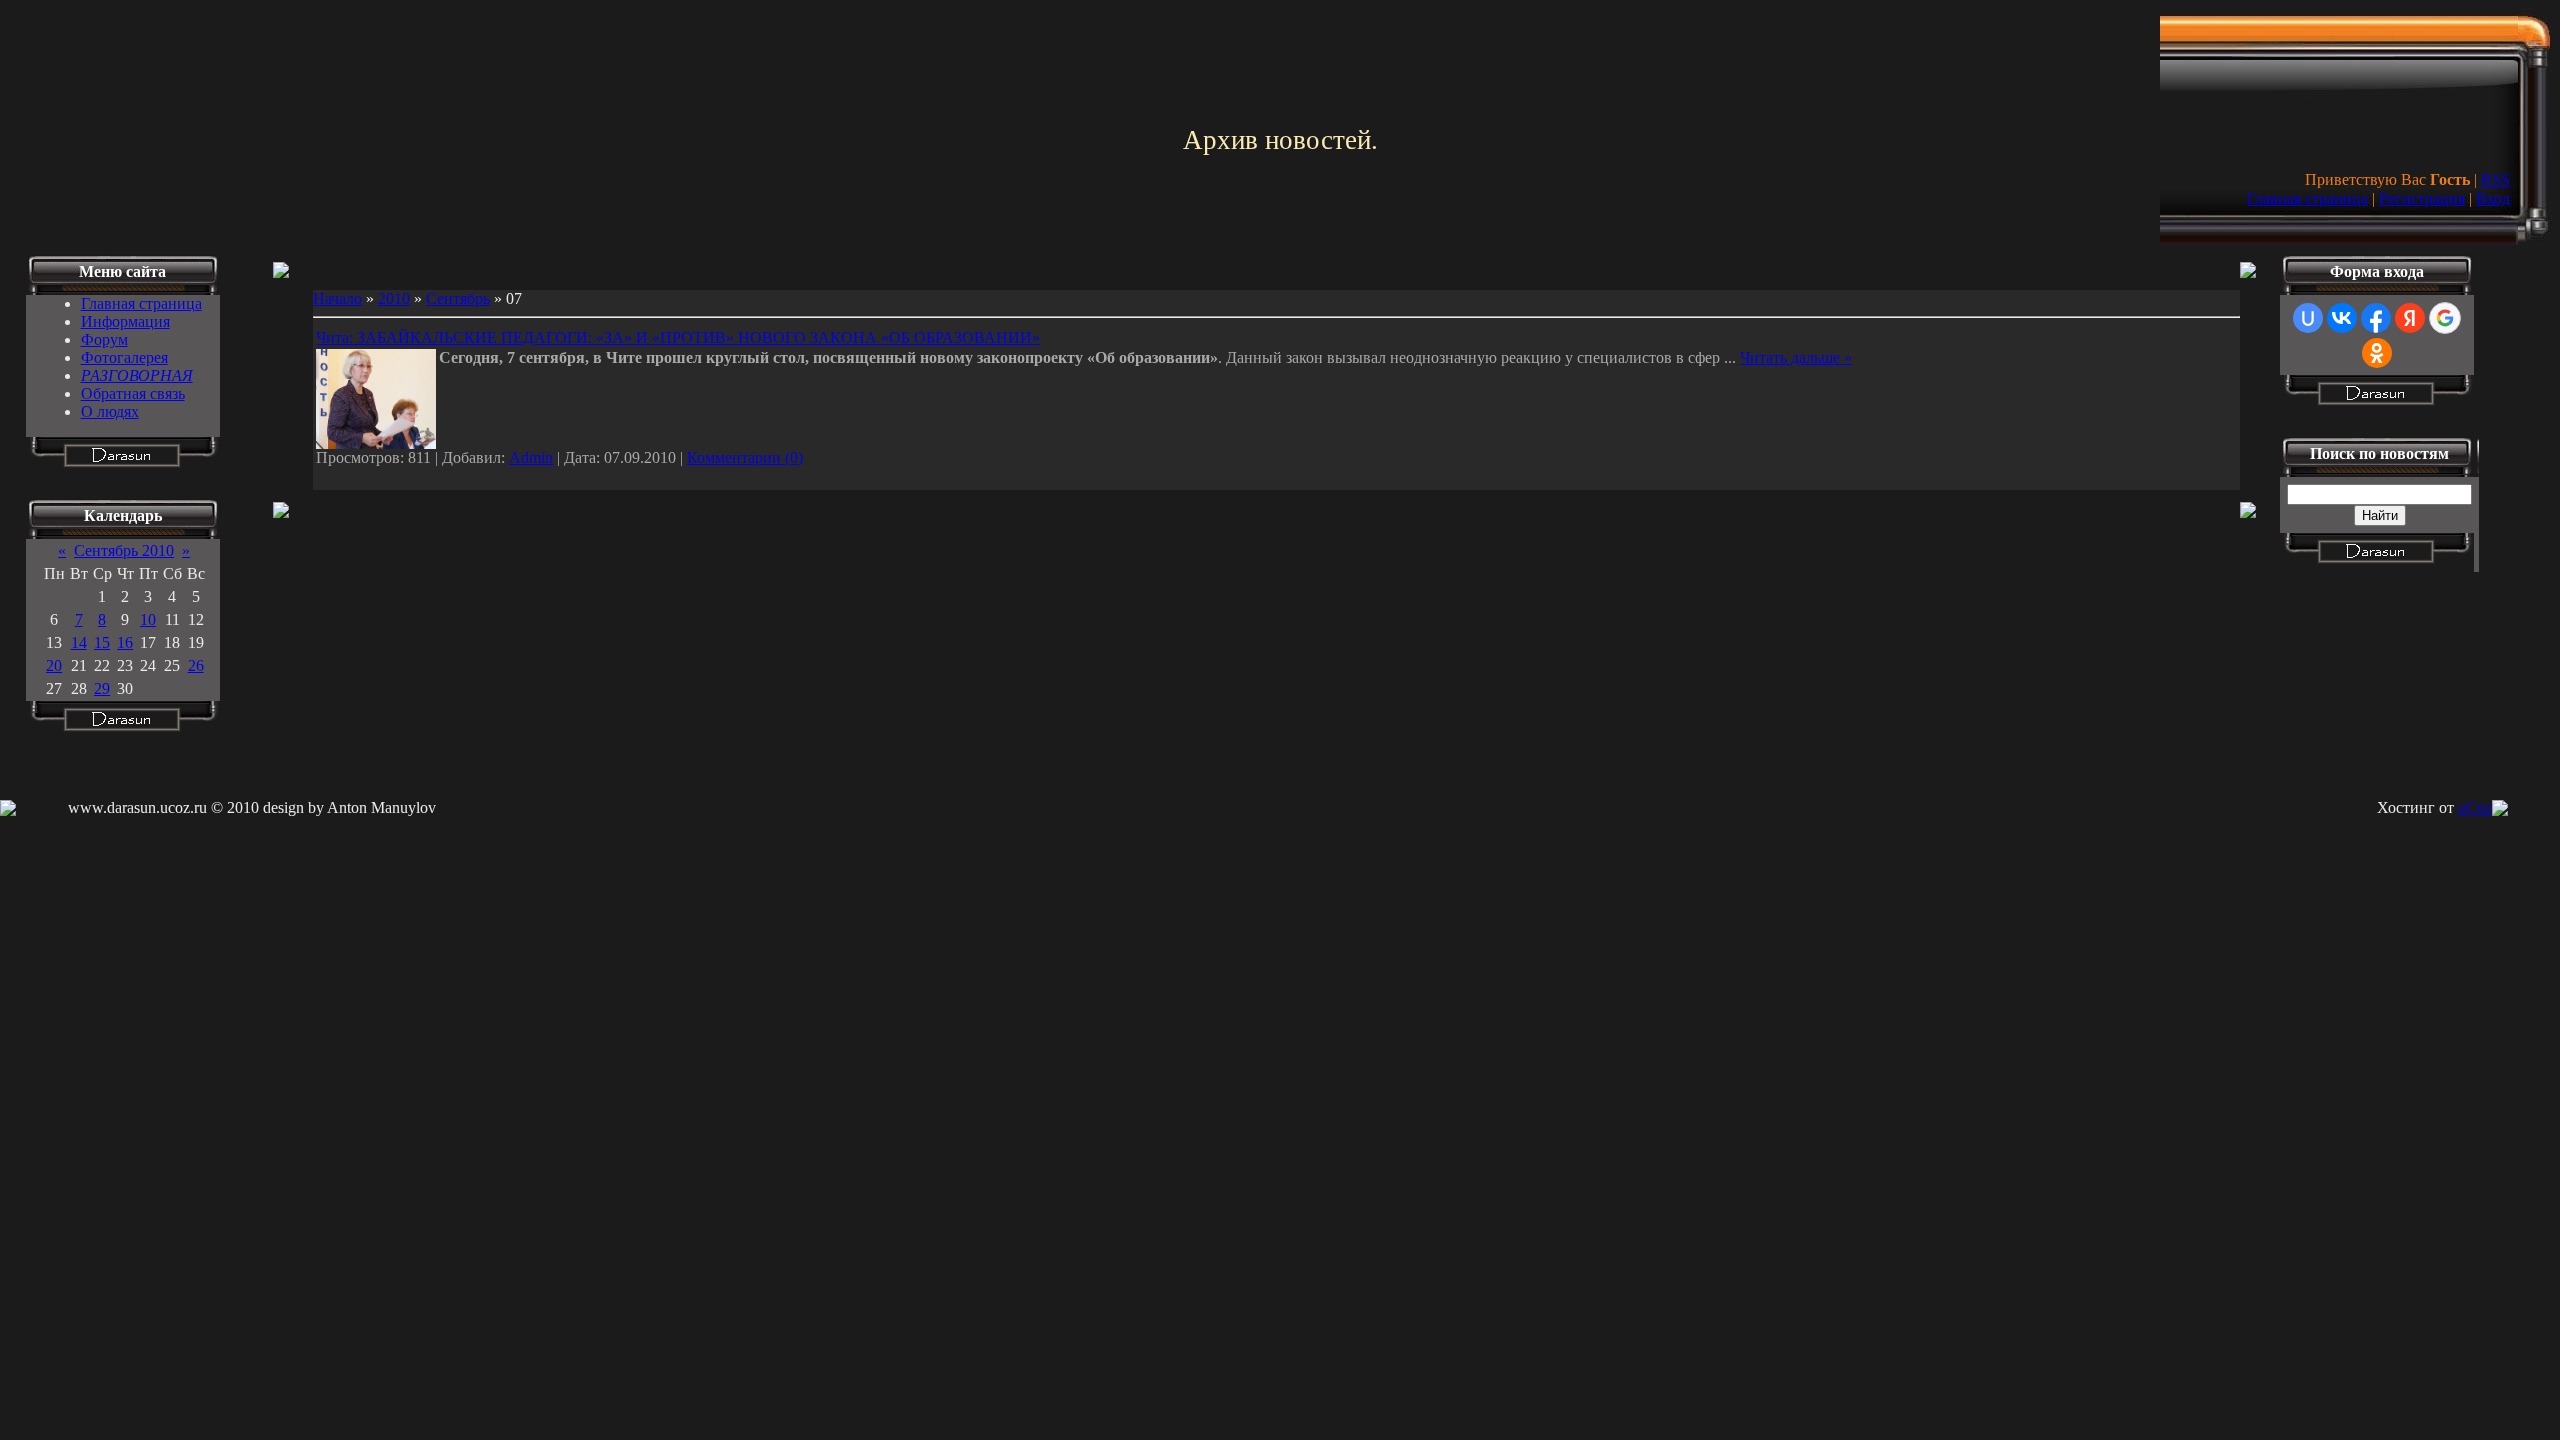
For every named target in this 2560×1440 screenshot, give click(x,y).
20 (54, 665)
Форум (104, 339)
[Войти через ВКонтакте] (2342, 318)
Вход (2493, 198)
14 (79, 642)
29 (102, 688)
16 (125, 642)
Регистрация (2422, 198)
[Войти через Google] (2445, 318)
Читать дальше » (1796, 357)
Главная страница (2307, 198)
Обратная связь (133, 393)
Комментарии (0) (745, 457)
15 (102, 642)
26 (196, 665)
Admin (531, 457)
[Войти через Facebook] (2376, 318)
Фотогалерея (124, 357)
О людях (110, 411)
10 (148, 619)
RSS (2495, 179)
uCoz (2475, 807)
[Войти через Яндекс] (2410, 318)
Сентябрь (458, 298)
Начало (337, 298)
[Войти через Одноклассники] (2377, 353)
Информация (125, 321)
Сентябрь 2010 (124, 550)
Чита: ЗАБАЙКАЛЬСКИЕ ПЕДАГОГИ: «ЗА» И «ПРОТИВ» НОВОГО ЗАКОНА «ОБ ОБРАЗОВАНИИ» (678, 337)
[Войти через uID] (2308, 318)
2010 (394, 298)
